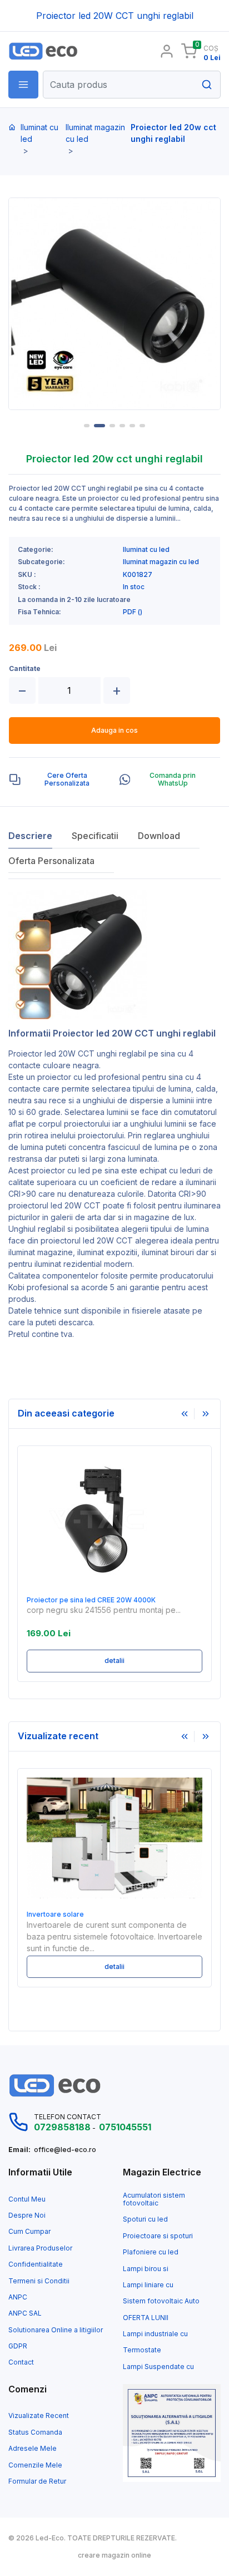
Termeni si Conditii (39, 2281)
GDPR (18, 2346)
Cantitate (25, 669)
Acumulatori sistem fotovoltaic (154, 2199)
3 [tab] (112, 426)
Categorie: (36, 550)
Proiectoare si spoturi (158, 2236)
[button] (23, 85)
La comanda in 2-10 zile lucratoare (74, 600)
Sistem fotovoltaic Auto (161, 2301)
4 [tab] (122, 426)
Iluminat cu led (39, 133)
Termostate (142, 2350)
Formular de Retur (37, 2481)
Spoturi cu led (145, 2219)
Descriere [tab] (30, 836)
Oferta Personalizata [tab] (51, 861)
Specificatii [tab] (95, 836)
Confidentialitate (36, 2264)
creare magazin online (114, 2555)
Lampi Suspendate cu (158, 2367)
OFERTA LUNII (146, 2318)
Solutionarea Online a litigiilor (56, 2330)
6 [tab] (142, 426)
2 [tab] (99, 426)
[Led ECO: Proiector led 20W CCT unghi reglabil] (57, 51)
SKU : (27, 575)
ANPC (18, 2297)
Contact (21, 2362)
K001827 (138, 575)
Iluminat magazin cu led (95, 133)
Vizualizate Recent (39, 2416)
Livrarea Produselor (40, 2248)
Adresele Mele (33, 2449)
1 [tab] (87, 426)
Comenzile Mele (35, 2465)
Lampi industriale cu (155, 2334)
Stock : (29, 587)
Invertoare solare (55, 1914)
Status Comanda (35, 2432)
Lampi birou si (146, 2269)
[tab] (59, 780)
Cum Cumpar (29, 2232)
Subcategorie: (41, 562)
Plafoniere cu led (151, 2252)
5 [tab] (132, 426)
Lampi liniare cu (148, 2285)
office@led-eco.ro (65, 2150)
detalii (131, 1660)
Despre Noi (27, 2215)
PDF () (133, 612)
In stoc (134, 587)
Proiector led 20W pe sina (86, 1600)
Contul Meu (27, 2199)
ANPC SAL (25, 2313)
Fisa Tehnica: (39, 612)
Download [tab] (159, 836)
